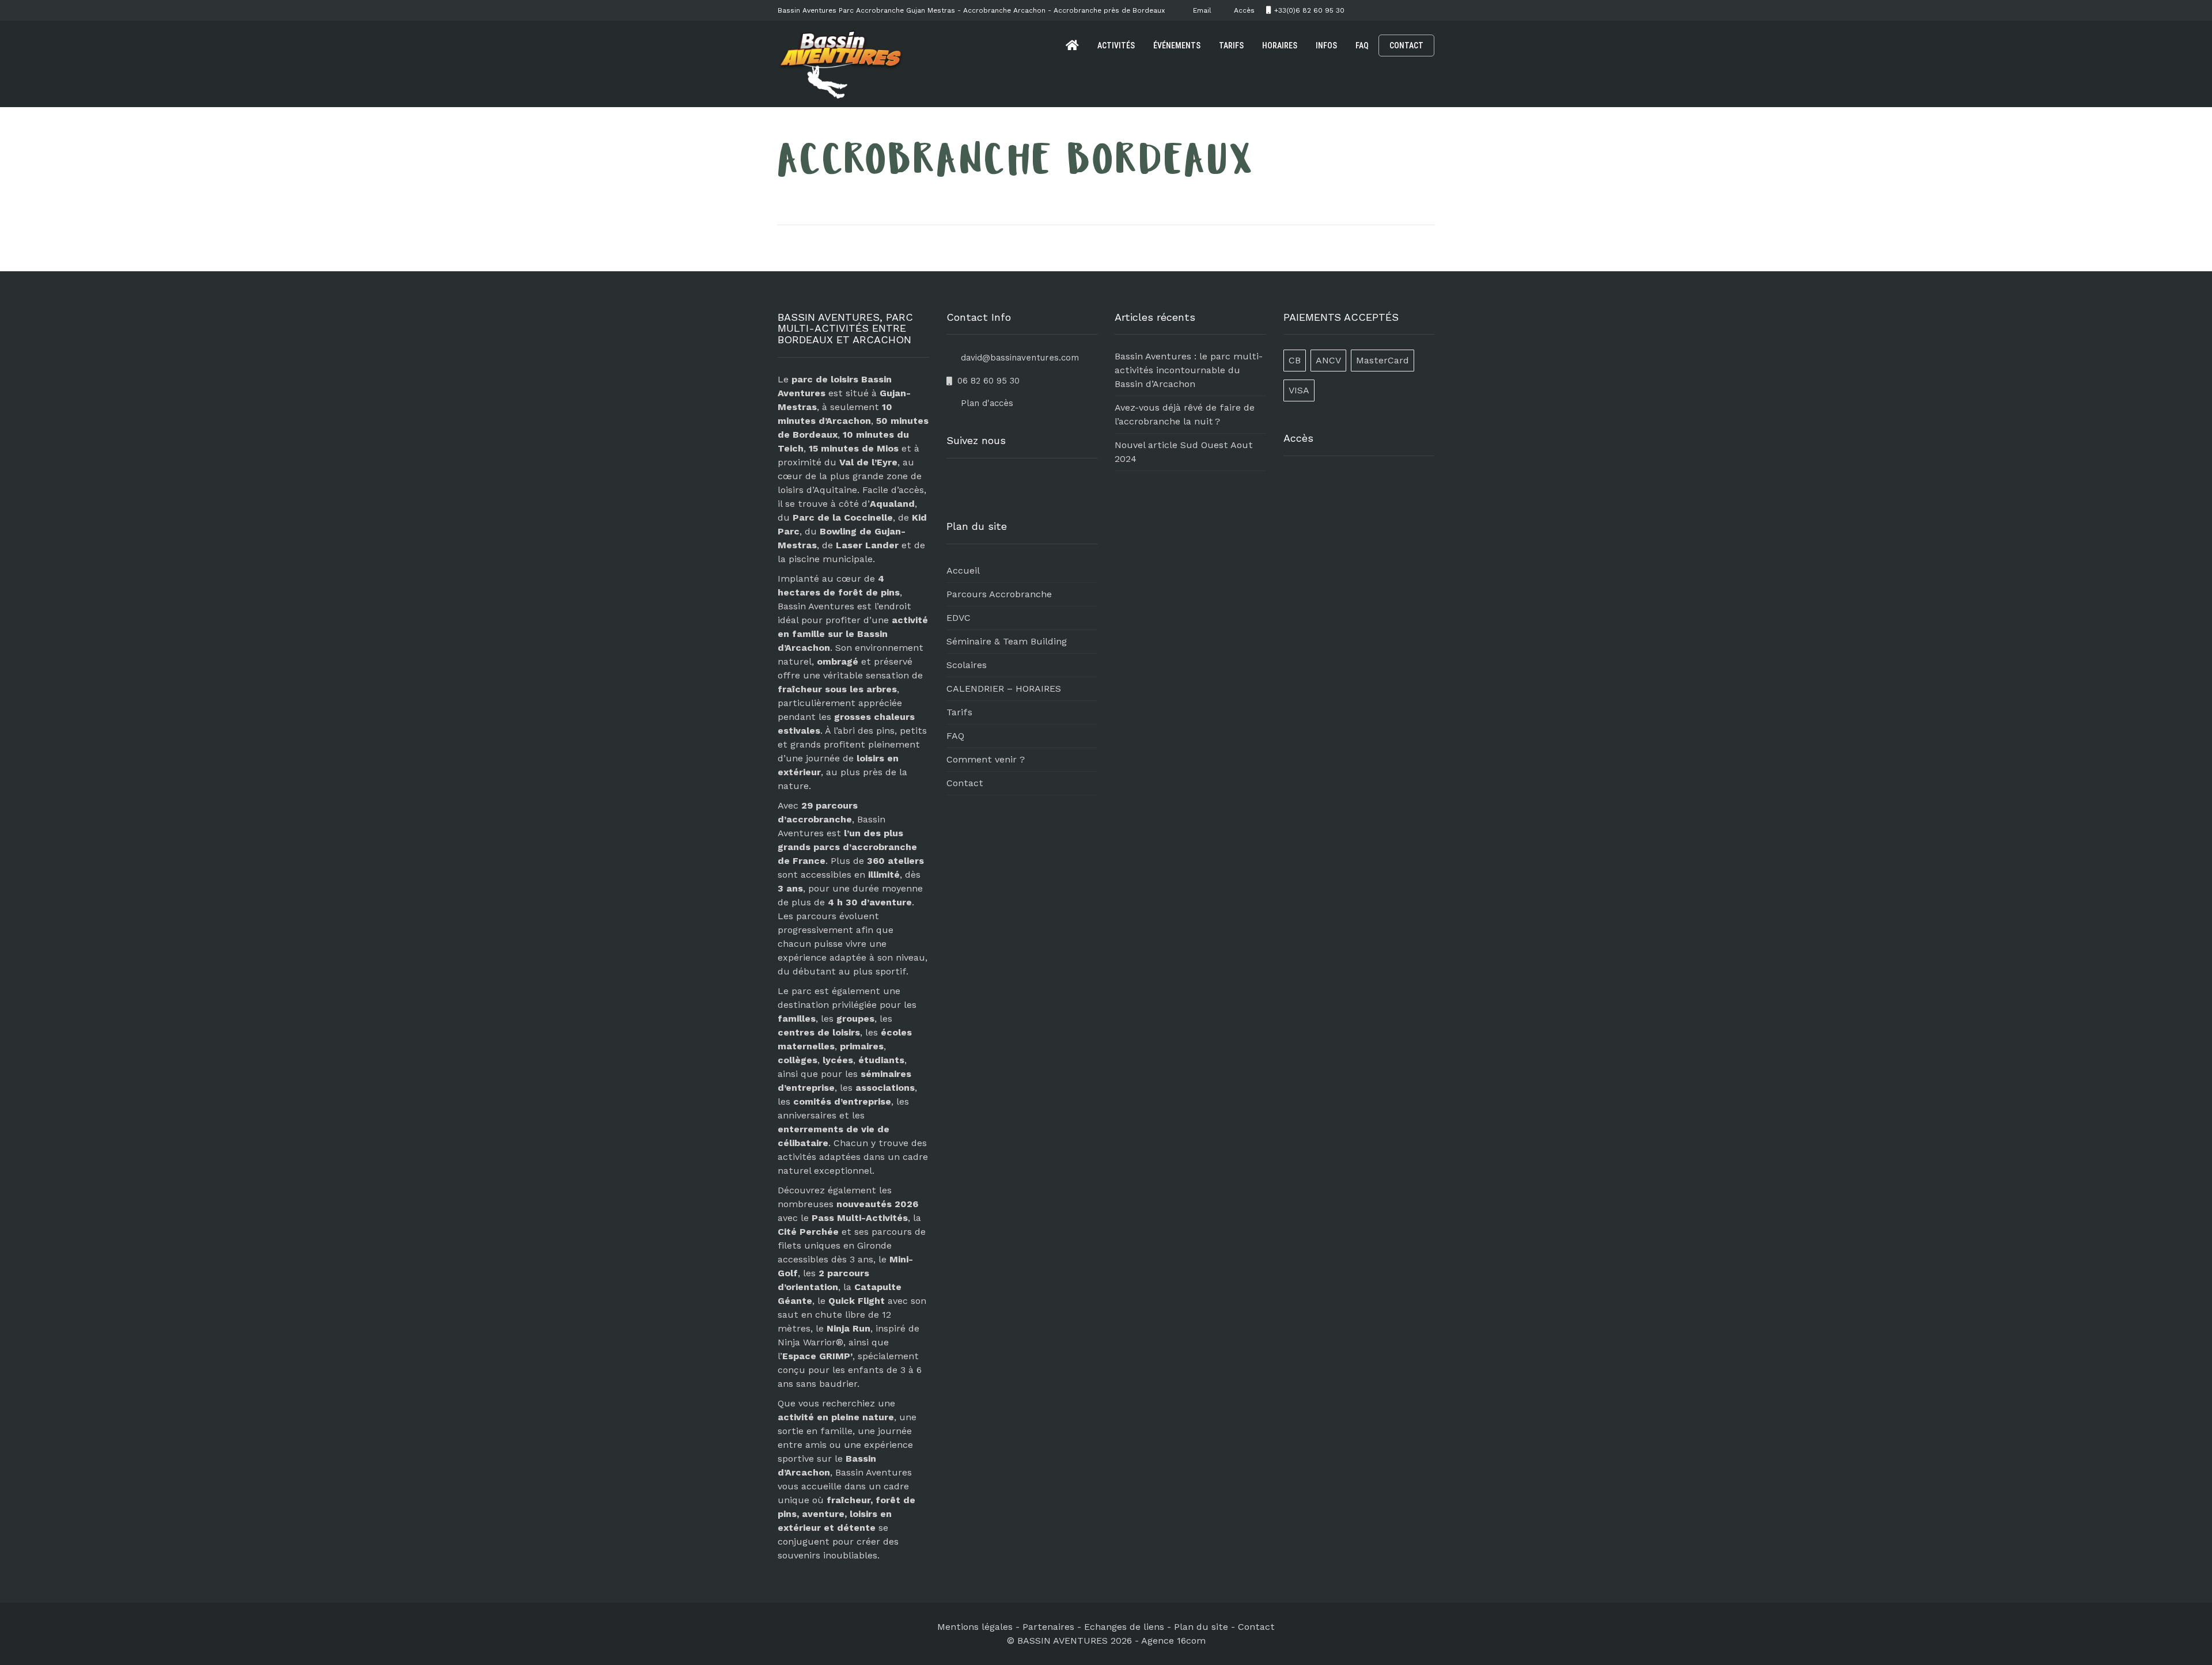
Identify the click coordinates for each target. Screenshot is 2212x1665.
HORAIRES (1280, 45)
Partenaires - (1053, 1627)
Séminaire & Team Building (1007, 641)
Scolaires (967, 665)
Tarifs (959, 712)
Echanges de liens (1124, 1627)
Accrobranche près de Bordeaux (1109, 10)
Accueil (963, 570)
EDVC (959, 618)
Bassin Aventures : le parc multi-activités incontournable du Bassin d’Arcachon (1189, 370)
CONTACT (1406, 45)
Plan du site (1201, 1627)
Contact (965, 783)
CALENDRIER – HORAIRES (1004, 689)
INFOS (1326, 45)
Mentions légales (975, 1627)
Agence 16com (1173, 1641)
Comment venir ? (986, 759)
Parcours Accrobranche (999, 594)
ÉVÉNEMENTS (1177, 45)
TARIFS (1231, 45)
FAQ (1362, 45)
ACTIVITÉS (1116, 45)
